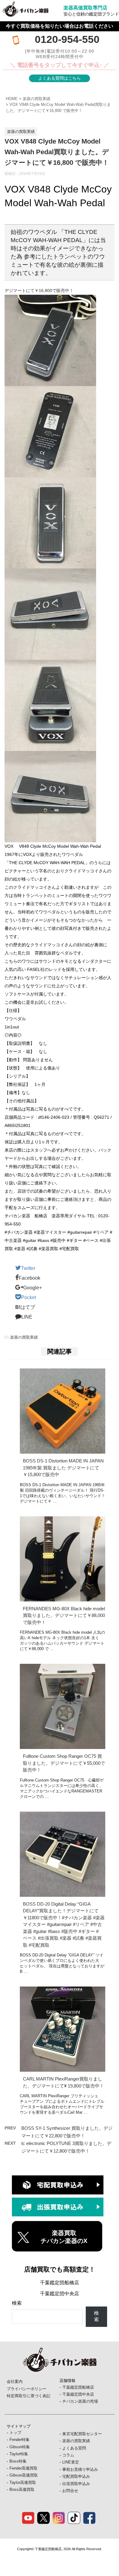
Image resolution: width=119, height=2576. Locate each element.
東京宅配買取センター (82, 2434)
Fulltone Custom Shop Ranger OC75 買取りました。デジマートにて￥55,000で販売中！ (64, 1763)
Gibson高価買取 (24, 2475)
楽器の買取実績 (36, 99)
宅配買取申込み (76, 2476)
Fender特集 (20, 2440)
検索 (17, 2303)
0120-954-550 (67, 39)
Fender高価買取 (23, 2468)
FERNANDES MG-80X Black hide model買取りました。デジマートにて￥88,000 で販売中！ (64, 1615)
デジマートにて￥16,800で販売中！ (39, 290)
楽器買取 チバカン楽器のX (64, 2237)
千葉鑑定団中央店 (60, 2294)
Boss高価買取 (22, 2489)
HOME (12, 99)
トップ (15, 2433)
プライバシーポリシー (27, 2389)
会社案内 (15, 2381)
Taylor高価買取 (23, 2482)
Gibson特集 (20, 2447)
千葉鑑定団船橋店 (60, 2283)
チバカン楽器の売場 (80, 2401)
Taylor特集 (19, 2454)
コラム (68, 2455)
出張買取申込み (76, 2484)
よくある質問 (74, 2448)
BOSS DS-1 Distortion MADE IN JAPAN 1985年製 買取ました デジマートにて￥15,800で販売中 (63, 1468)
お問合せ (70, 2491)
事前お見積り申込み (80, 2469)
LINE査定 (71, 2462)
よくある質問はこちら (60, 78)
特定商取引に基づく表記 (29, 2396)
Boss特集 (18, 2461)
